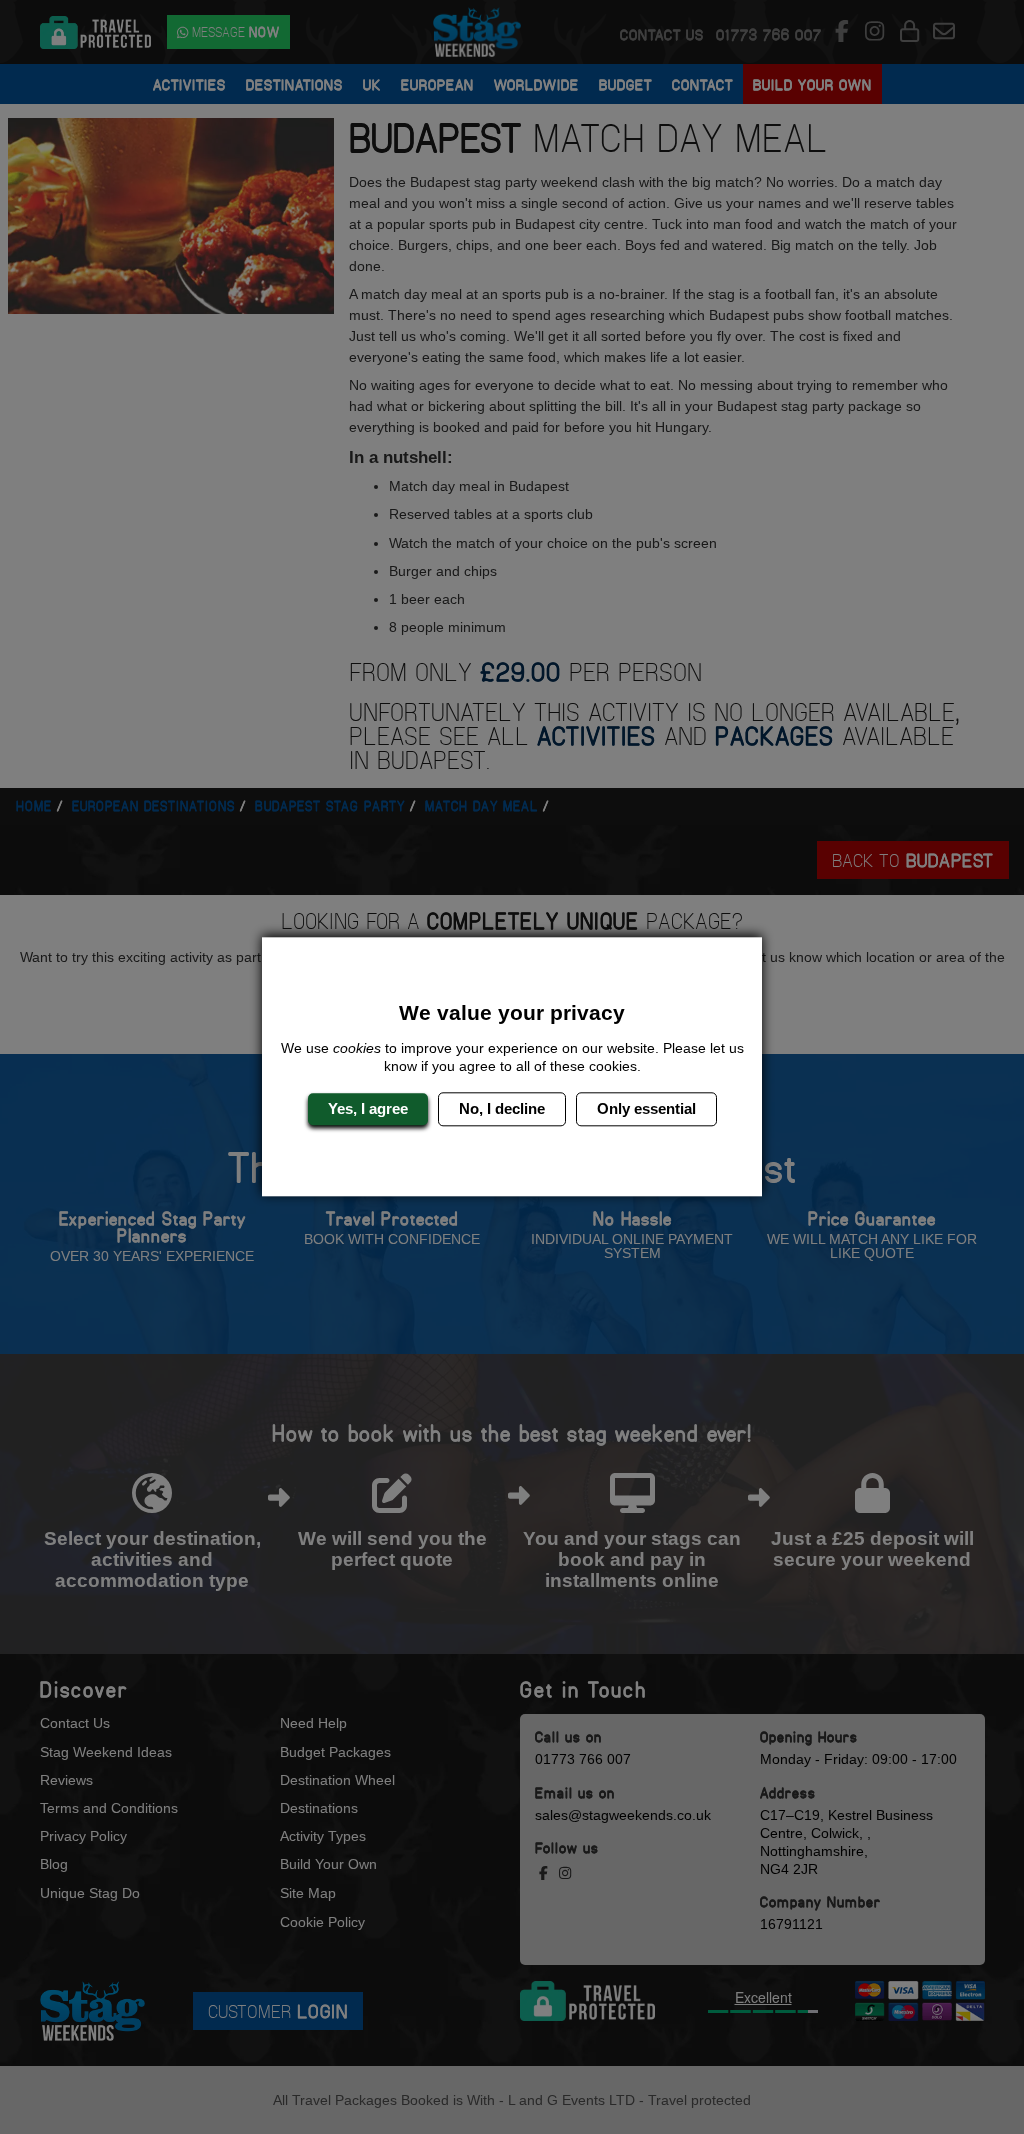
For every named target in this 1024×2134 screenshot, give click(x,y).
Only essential (646, 1108)
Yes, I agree (368, 1108)
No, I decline (502, 1108)
